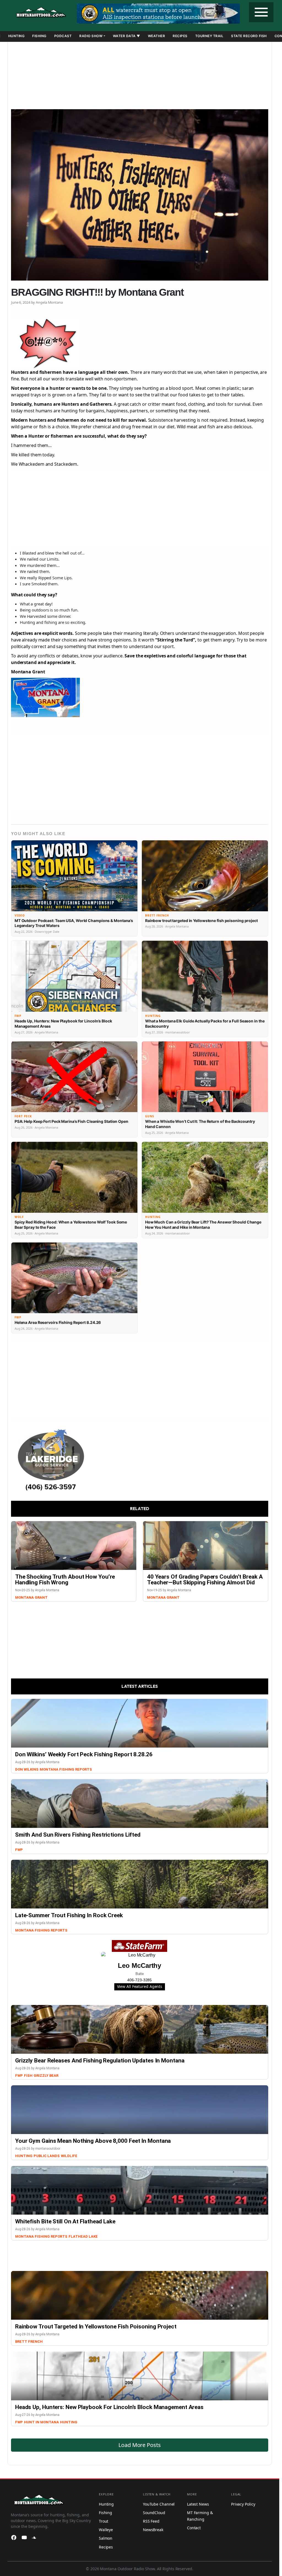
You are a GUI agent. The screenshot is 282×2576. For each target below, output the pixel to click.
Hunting (17, 36)
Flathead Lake (83, 2236)
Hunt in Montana (41, 2422)
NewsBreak (153, 2530)
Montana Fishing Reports (66, 1769)
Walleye (106, 2530)
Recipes (180, 36)
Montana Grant (31, 1597)
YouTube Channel (159, 2504)
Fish (28, 2076)
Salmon (106, 2538)
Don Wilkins (27, 1769)
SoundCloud (154, 2513)
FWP (19, 1850)
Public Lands (47, 2156)
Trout (104, 2521)
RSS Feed (151, 2521)
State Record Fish (249, 36)
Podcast (63, 36)
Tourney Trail (209, 36)
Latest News (198, 2504)
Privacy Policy (243, 2504)
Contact (194, 2528)
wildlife (69, 2156)
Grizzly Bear (46, 2076)
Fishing (39, 36)
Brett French (29, 2342)
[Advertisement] (140, 73)
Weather (157, 36)
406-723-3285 (139, 1980)
